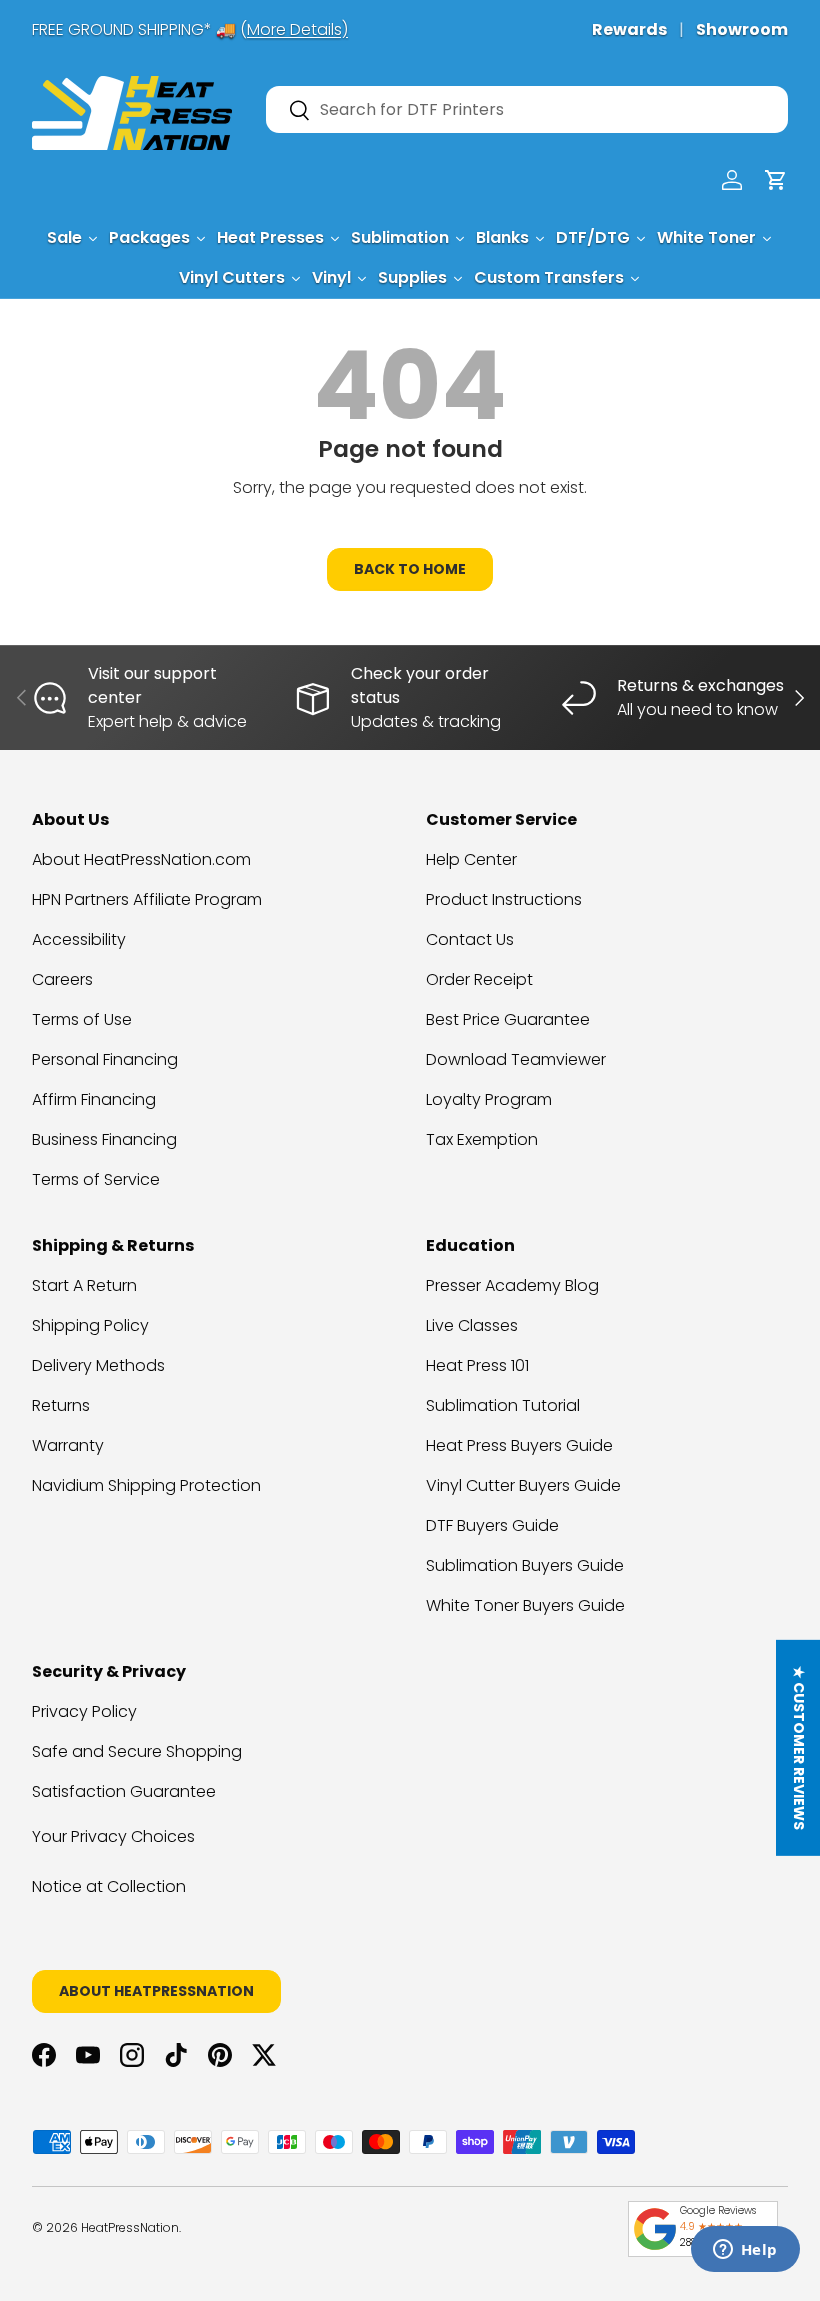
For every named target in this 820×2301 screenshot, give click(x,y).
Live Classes (472, 1325)
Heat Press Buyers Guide (519, 1445)
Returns (61, 1405)
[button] (776, 180)
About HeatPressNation (156, 1991)
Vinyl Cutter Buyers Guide (523, 1485)
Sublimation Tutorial (503, 1405)
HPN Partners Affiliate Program (147, 899)
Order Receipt (479, 979)
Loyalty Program (489, 1099)
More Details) (297, 29)
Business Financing (104, 1139)
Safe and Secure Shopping (137, 1751)
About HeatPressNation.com (141, 859)
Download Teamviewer (516, 1059)
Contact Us (470, 939)
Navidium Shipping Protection (146, 1485)
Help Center (471, 859)
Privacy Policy (84, 1711)
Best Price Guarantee (508, 1019)
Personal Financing (105, 1059)
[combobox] (527, 109)
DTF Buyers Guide (492, 1525)
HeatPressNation (130, 2227)
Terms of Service (96, 1179)
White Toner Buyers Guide (525, 1605)
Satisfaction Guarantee (124, 1791)
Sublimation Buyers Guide (525, 1565)
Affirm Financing (94, 1099)
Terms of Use (82, 1019)
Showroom (742, 29)
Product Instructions (504, 899)
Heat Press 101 (477, 1365)
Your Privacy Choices (113, 1836)
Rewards (629, 29)
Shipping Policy (90, 1325)
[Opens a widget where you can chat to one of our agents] (745, 2251)
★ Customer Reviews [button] (799, 1748)
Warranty (68, 1445)
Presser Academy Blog (512, 1285)
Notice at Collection (109, 1886)
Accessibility (79, 939)
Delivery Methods (98, 1365)
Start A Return (84, 1285)
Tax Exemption (482, 1139)
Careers (62, 979)
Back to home (410, 569)
